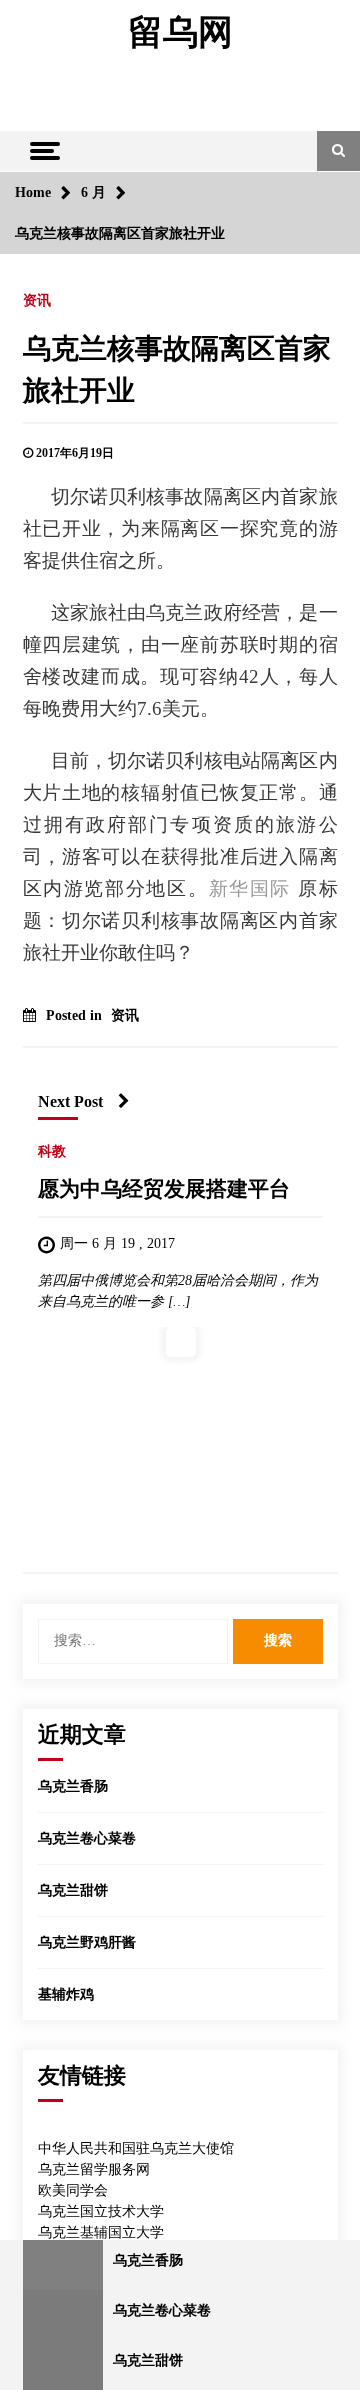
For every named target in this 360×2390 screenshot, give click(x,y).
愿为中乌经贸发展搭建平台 (164, 1189)
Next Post (70, 1101)
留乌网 (180, 32)
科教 (52, 1151)
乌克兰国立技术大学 (101, 2211)
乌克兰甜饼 (73, 1890)
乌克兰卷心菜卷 (87, 1838)
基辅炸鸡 (66, 1994)
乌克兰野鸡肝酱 (87, 1942)
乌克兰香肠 (73, 1786)
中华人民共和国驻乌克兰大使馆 (136, 2148)
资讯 (37, 300)
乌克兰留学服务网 (94, 2169)
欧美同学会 (73, 2190)
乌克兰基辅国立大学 (101, 2232)
